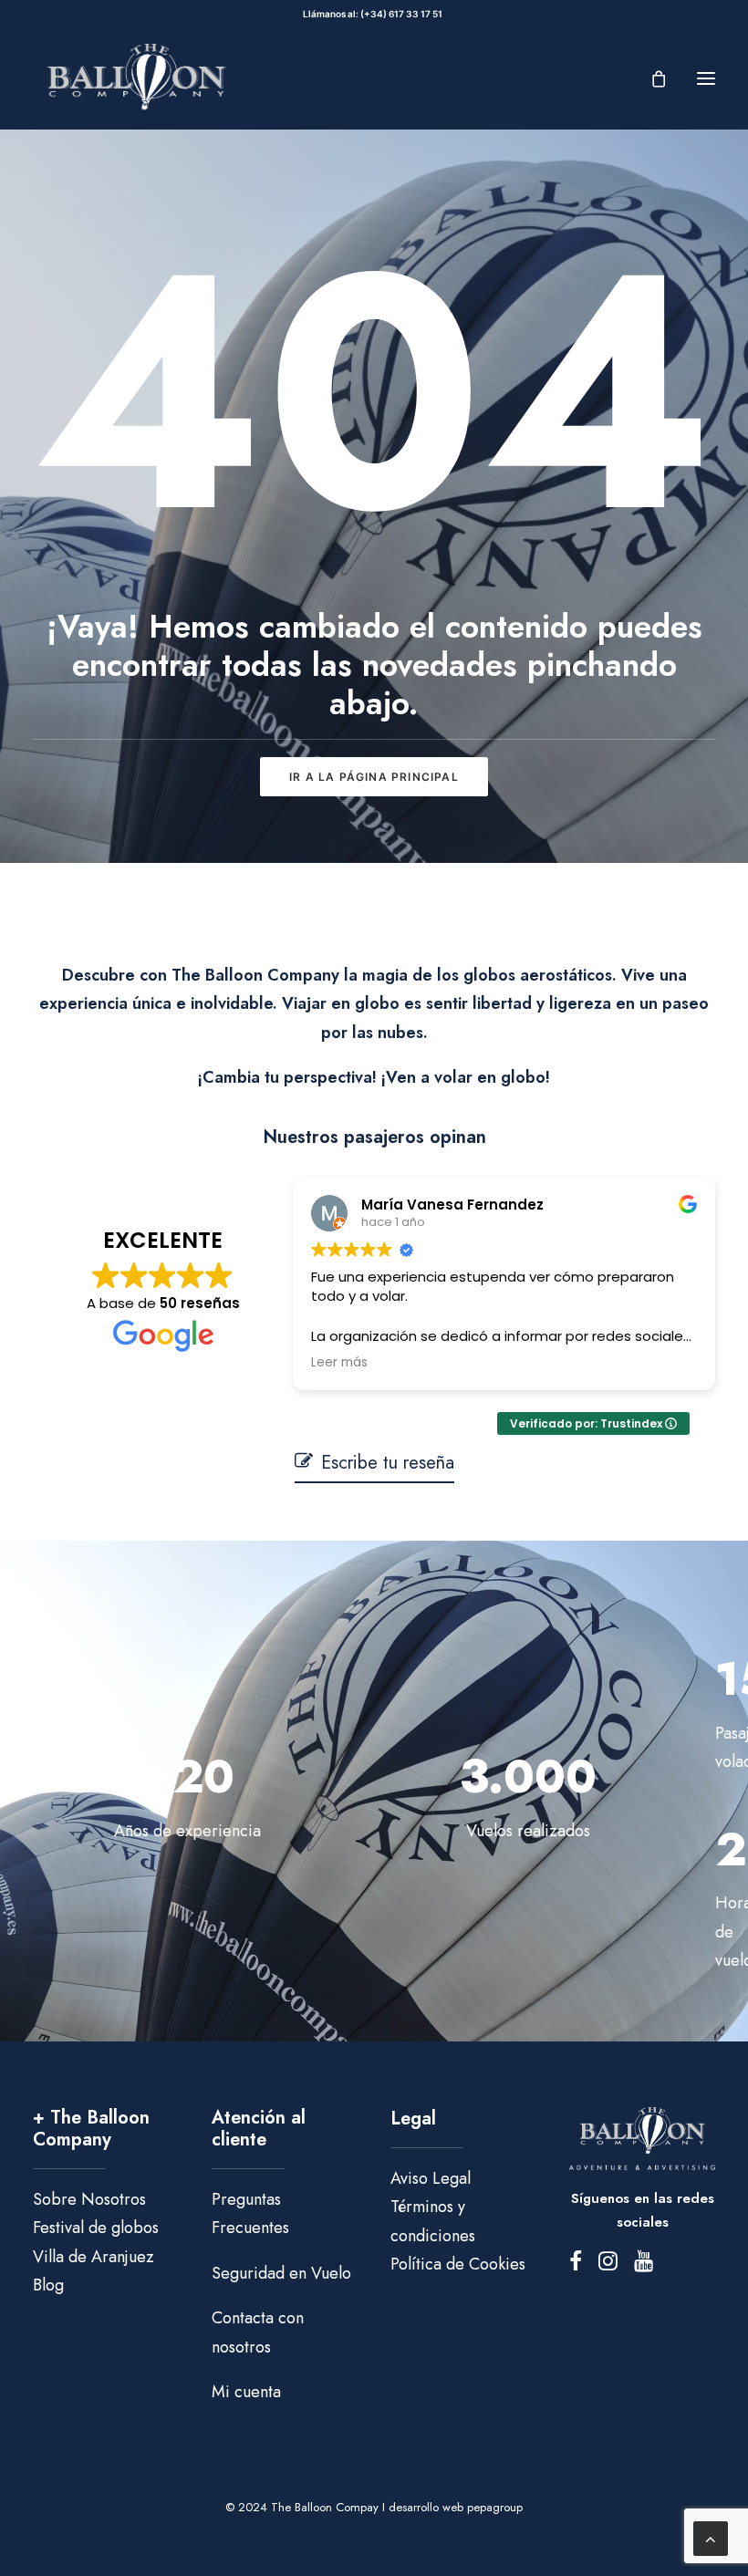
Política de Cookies (458, 2264)
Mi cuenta (246, 2392)
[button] (706, 78)
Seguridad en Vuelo (281, 2273)
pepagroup (495, 2507)
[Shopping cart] (650, 78)
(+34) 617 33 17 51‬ (403, 14)
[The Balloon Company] (136, 78)
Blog (48, 2285)
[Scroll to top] (711, 2537)
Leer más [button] (339, 1363)
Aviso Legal (431, 2178)
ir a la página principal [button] (374, 777)
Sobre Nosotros (89, 2199)
